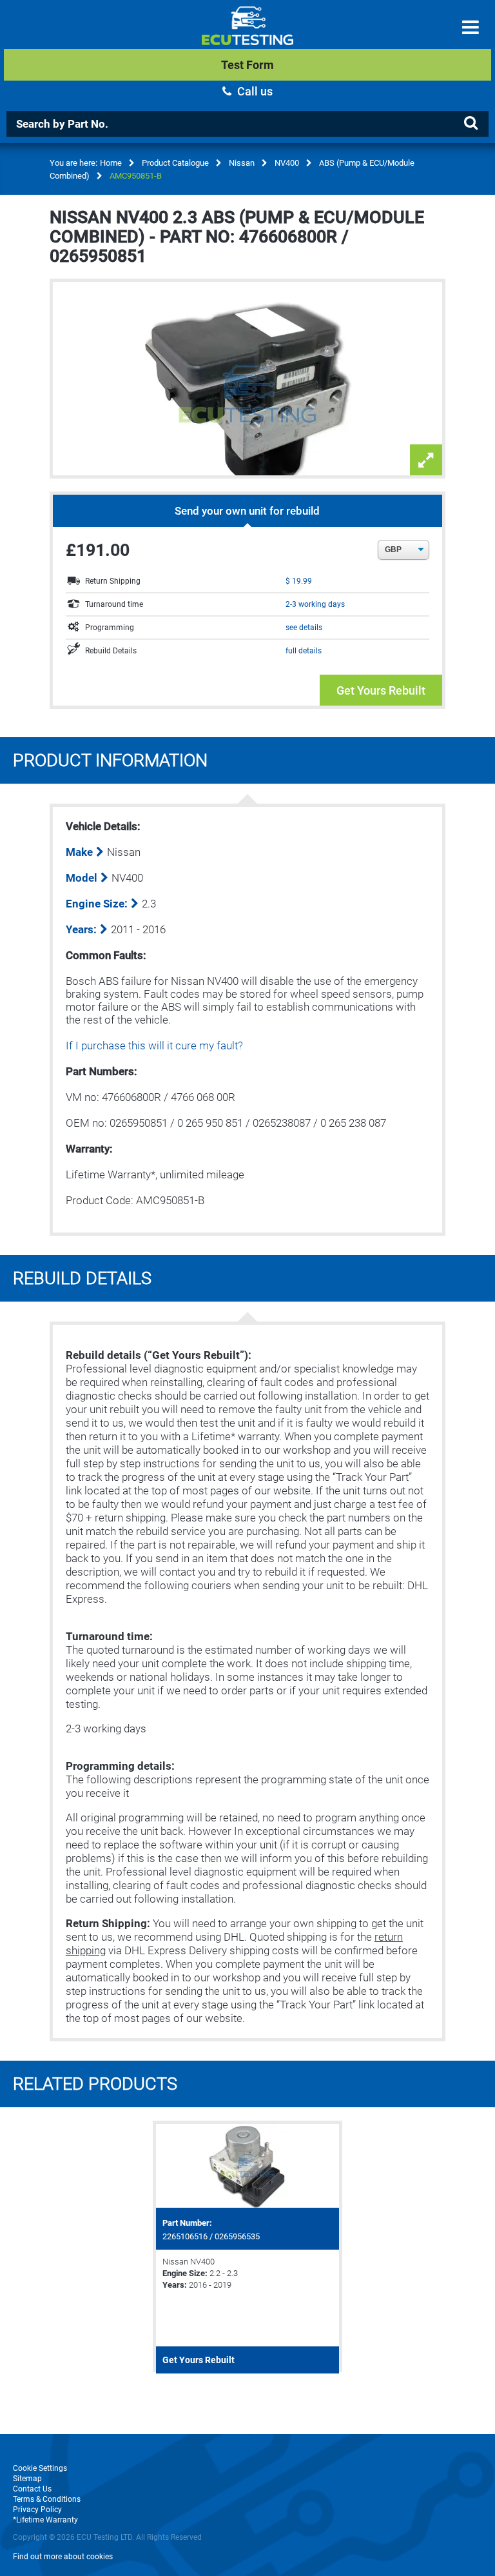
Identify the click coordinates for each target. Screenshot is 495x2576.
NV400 (287, 163)
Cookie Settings (40, 2468)
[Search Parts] (471, 123)
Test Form (247, 65)
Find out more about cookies (63, 2557)
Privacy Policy (37, 2510)
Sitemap (27, 2479)
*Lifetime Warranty (45, 2520)
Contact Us (32, 2489)
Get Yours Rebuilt (381, 690)
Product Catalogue (175, 163)
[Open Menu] (471, 27)
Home (111, 163)
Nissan (242, 163)
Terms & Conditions (47, 2499)
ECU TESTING (247, 36)
